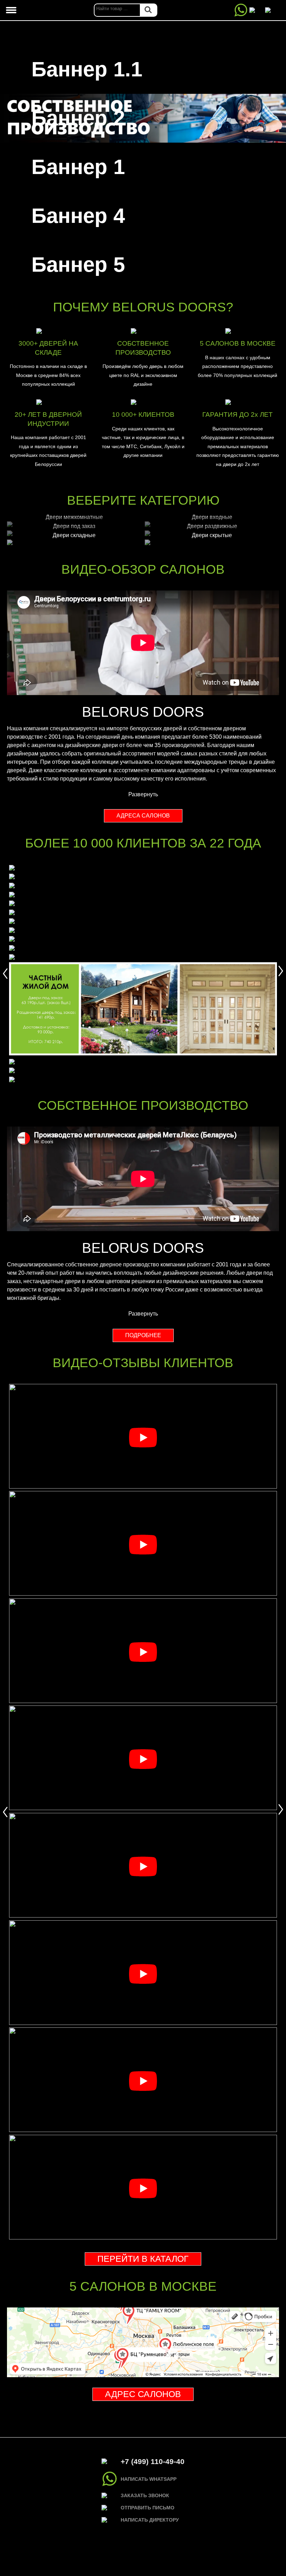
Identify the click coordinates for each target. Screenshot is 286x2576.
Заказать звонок (145, 2495)
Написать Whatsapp (149, 2479)
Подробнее (143, 1335)
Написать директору (150, 2520)
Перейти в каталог (143, 2259)
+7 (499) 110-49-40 (153, 2461)
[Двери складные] (74, 542)
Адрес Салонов (143, 2394)
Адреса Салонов (143, 816)
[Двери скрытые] (212, 542)
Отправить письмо (148, 2508)
